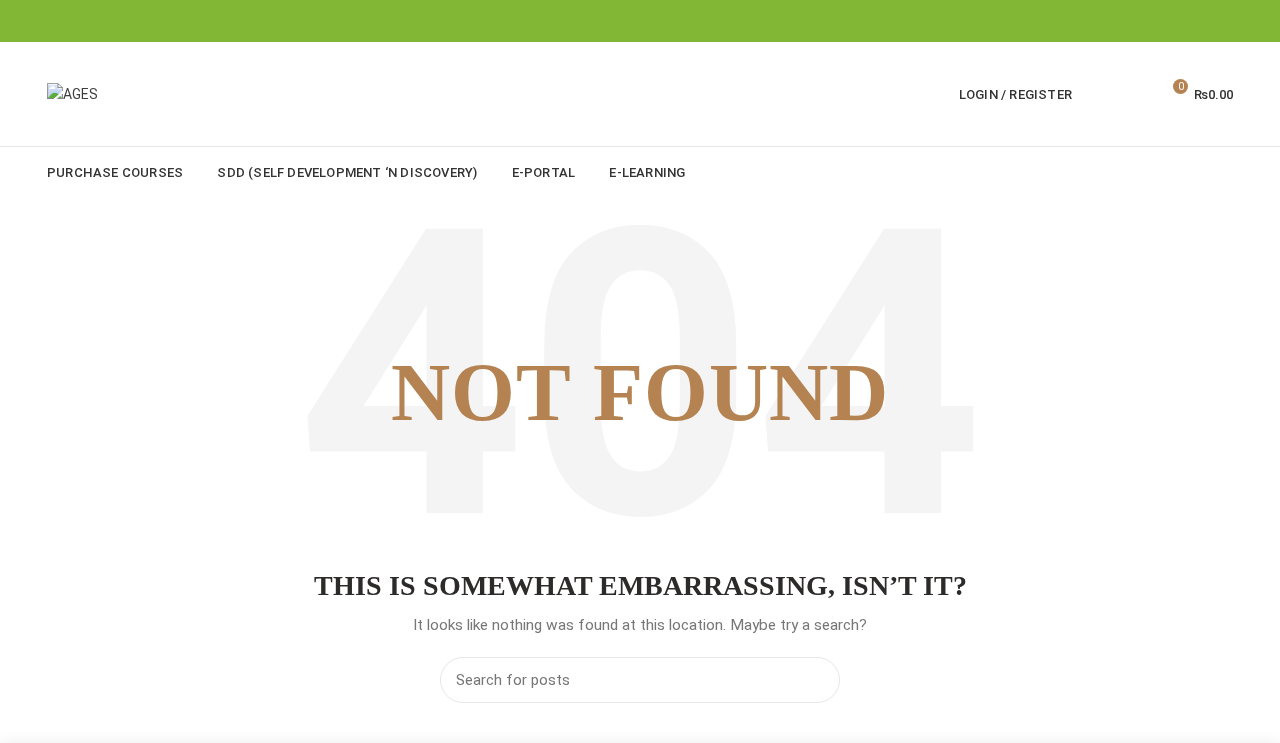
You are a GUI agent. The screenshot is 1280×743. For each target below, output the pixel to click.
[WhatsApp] (1220, 21)
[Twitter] (1195, 21)
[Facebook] (1170, 21)
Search (813, 680)
